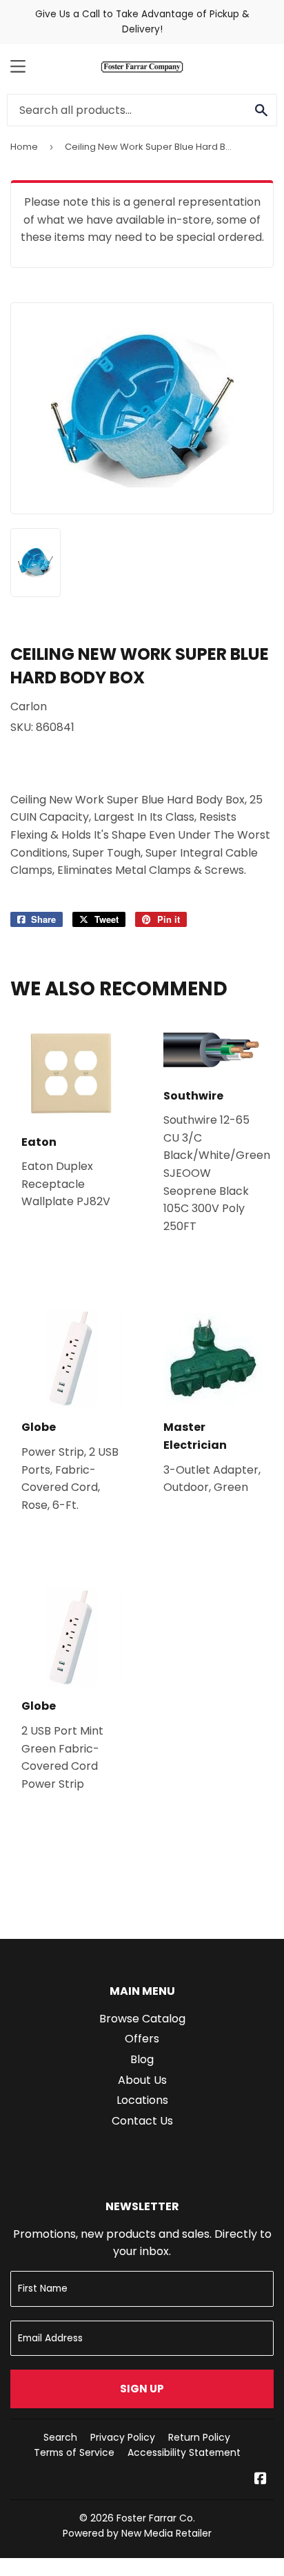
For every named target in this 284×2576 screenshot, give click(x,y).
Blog (142, 2059)
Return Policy (199, 2437)
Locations (142, 2100)
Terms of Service (74, 2452)
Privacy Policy (123, 2437)
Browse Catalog (142, 2019)
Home (24, 147)
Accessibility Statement (184, 2452)
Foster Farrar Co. (156, 2518)
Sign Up (142, 2389)
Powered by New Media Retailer (137, 2533)
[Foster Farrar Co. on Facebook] (261, 2480)
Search (60, 2437)
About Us (142, 2080)
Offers (142, 2039)
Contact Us (142, 2121)
